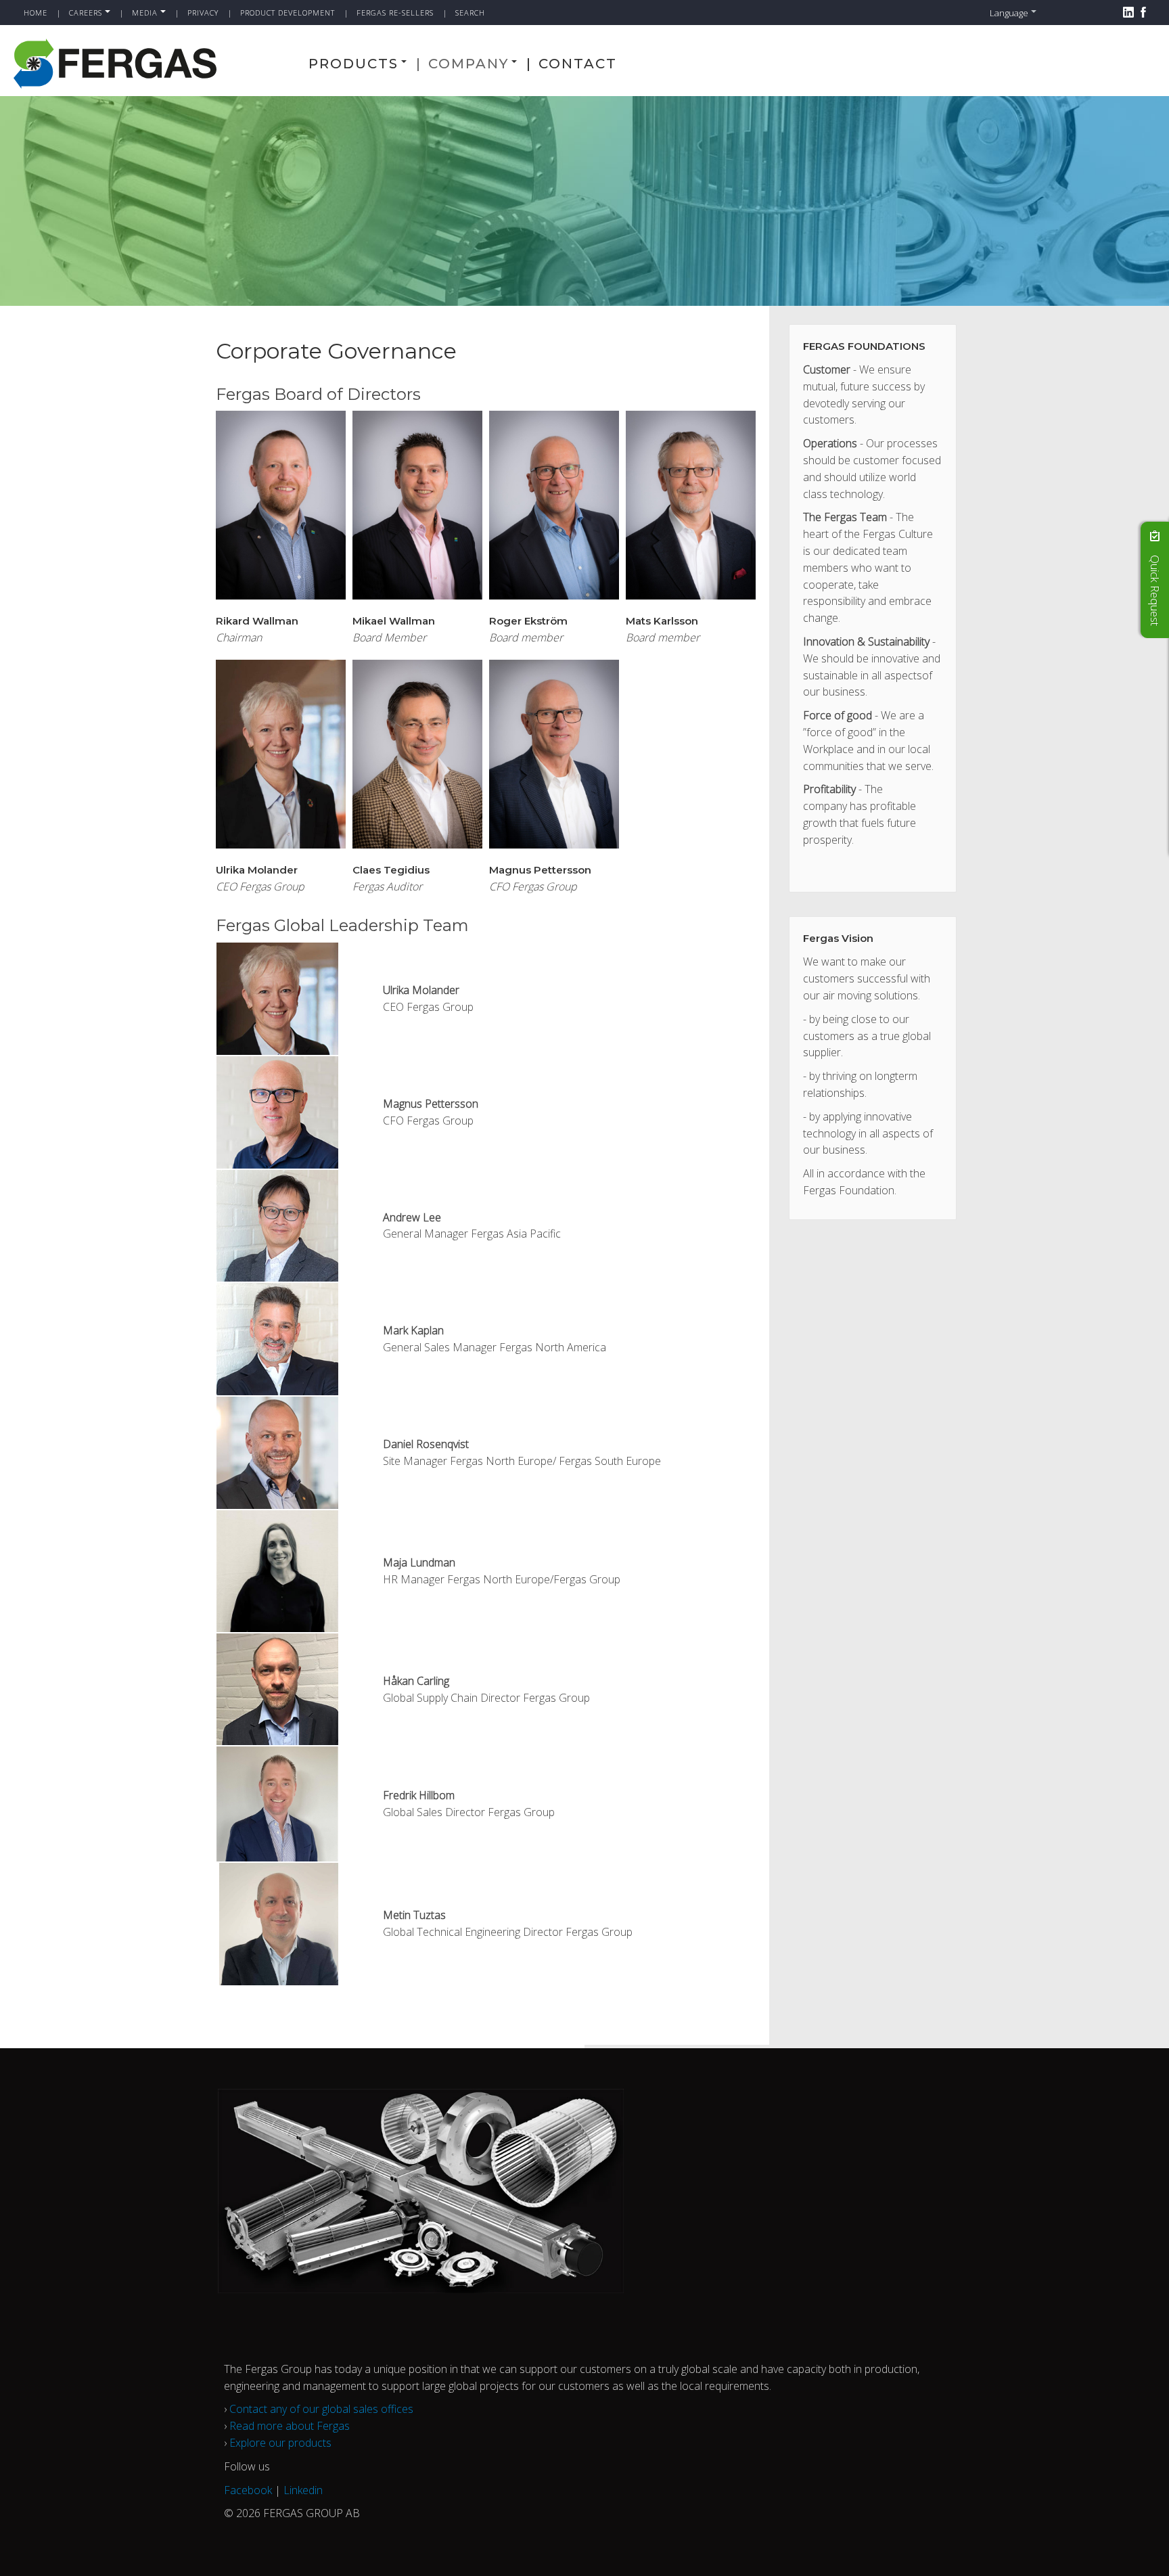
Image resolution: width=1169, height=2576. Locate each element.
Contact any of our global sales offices (321, 2409)
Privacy (203, 13)
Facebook (248, 2490)
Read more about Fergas (290, 2426)
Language (1009, 13)
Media (145, 13)
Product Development (288, 13)
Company (468, 64)
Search (470, 13)
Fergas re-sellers (395, 13)
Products (353, 64)
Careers (86, 13)
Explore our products (280, 2443)
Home (36, 13)
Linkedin (303, 2490)
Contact (578, 64)
